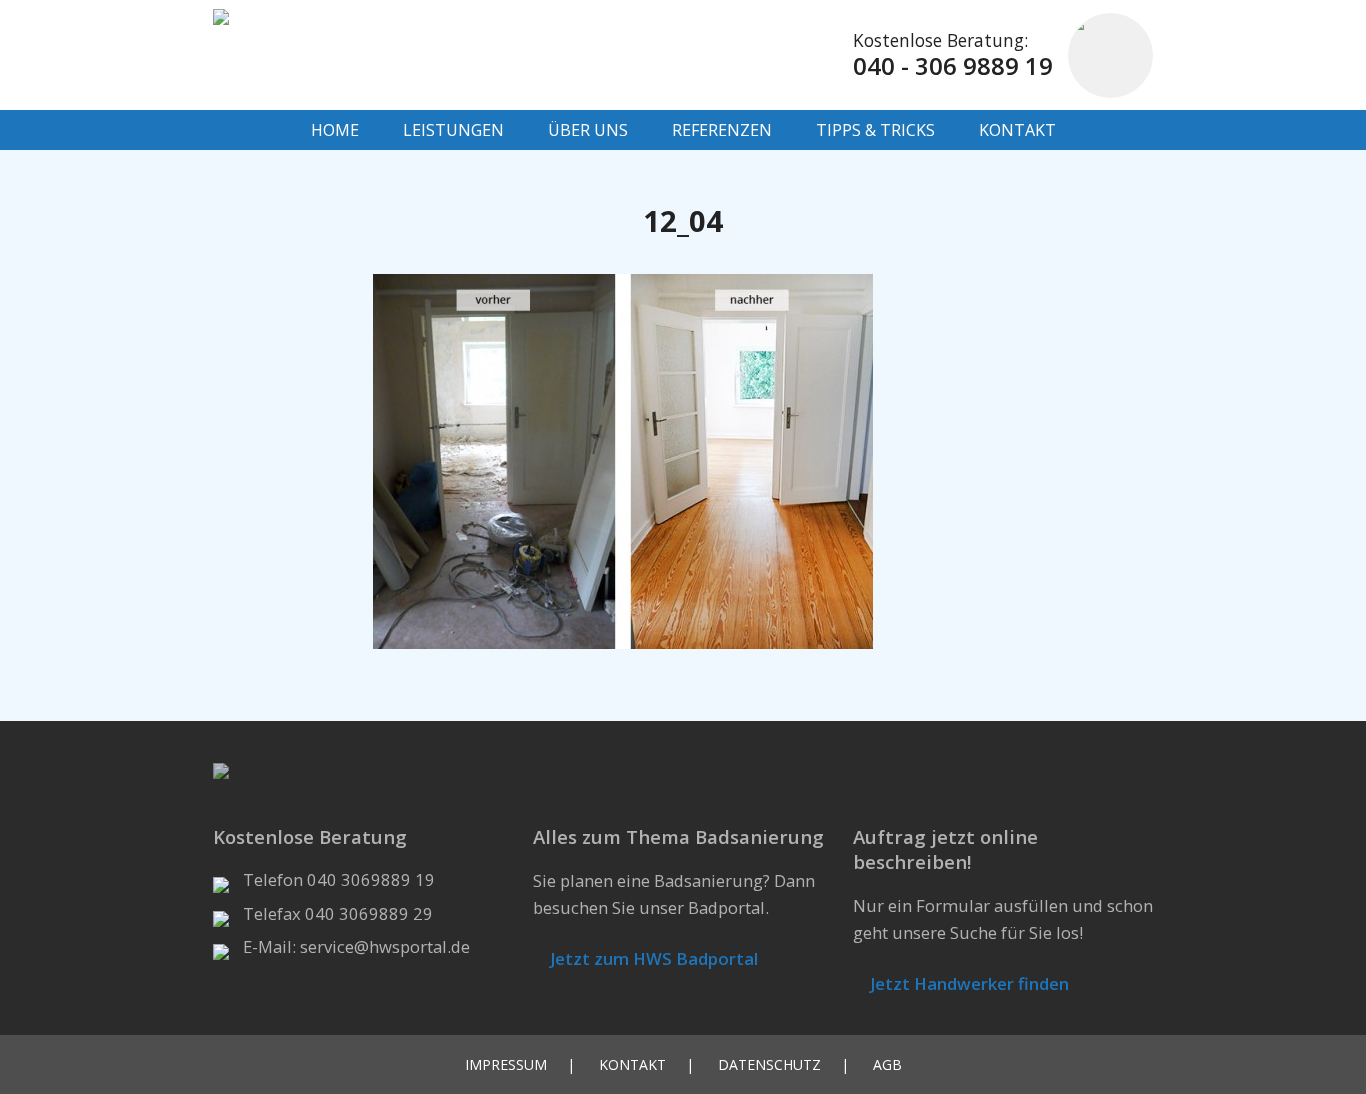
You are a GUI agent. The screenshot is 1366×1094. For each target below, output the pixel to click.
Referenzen (722, 130)
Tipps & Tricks (875, 130)
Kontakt (1017, 130)
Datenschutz (769, 1064)
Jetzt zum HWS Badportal (652, 958)
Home (335, 130)
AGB (887, 1064)
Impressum (506, 1064)
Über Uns (588, 130)
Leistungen (453, 130)
